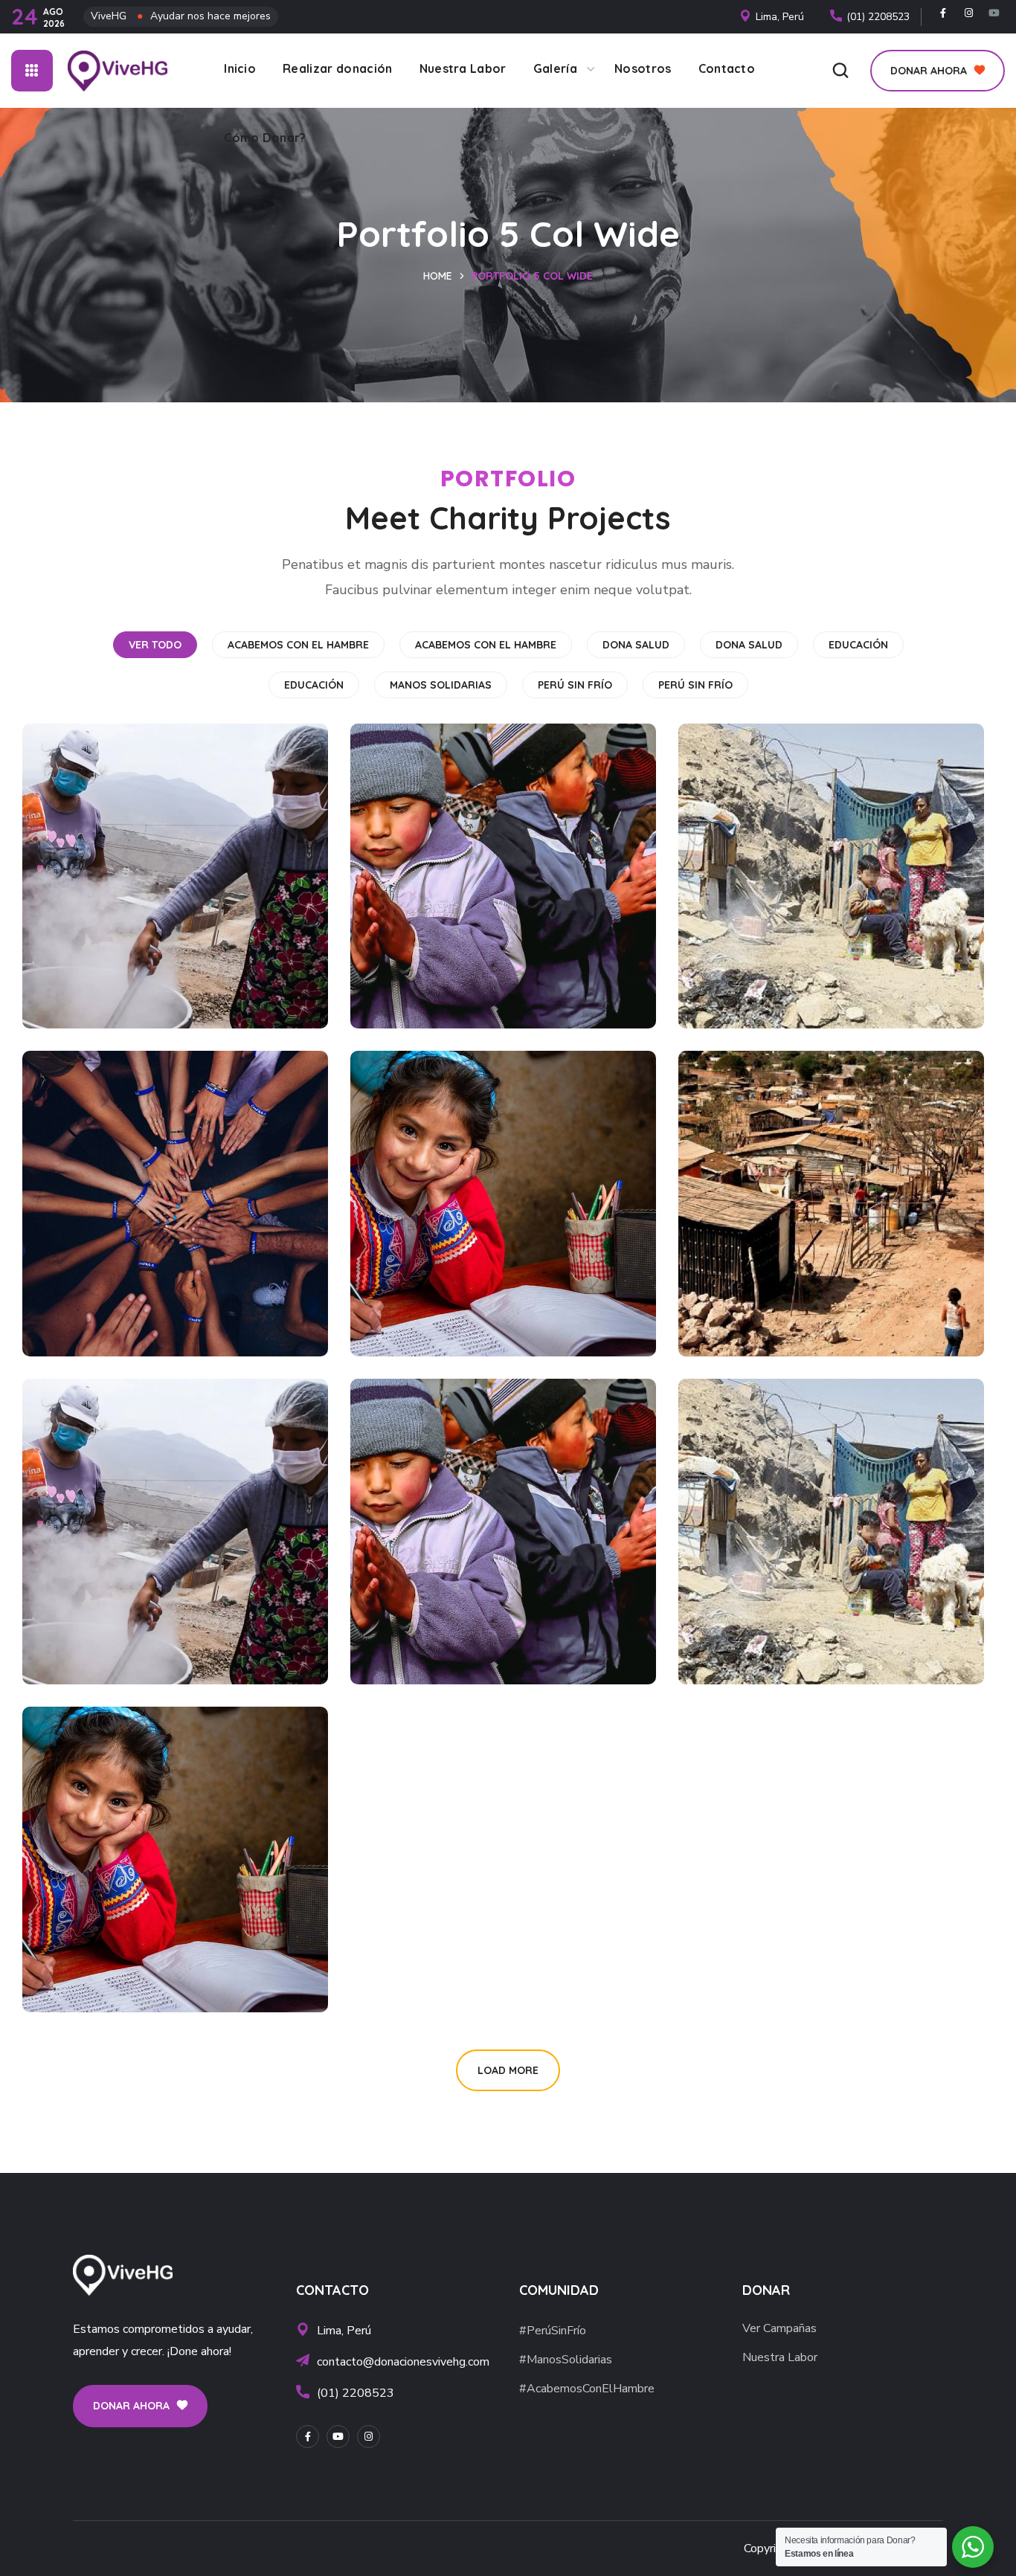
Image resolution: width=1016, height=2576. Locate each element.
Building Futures (442, 1190)
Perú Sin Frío (575, 685)
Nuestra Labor (780, 2357)
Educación (858, 645)
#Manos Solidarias (142, 1215)
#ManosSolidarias (566, 2360)
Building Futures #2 (128, 1846)
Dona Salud (636, 645)
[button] (840, 71)
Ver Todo (155, 645)
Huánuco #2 (97, 1504)
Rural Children (762, 862)
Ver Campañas (779, 2328)
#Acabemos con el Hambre (141, 887)
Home (438, 276)
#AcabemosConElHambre (587, 2389)
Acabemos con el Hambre (298, 645)
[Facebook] (943, 13)
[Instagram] (969, 13)
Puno (394, 862)
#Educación (435, 887)
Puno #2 (408, 1518)
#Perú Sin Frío (772, 887)
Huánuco (83, 849)
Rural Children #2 (776, 1518)
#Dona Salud (440, 1215)
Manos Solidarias (441, 685)
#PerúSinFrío (553, 2331)
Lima (65, 1190)
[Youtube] (994, 13)
